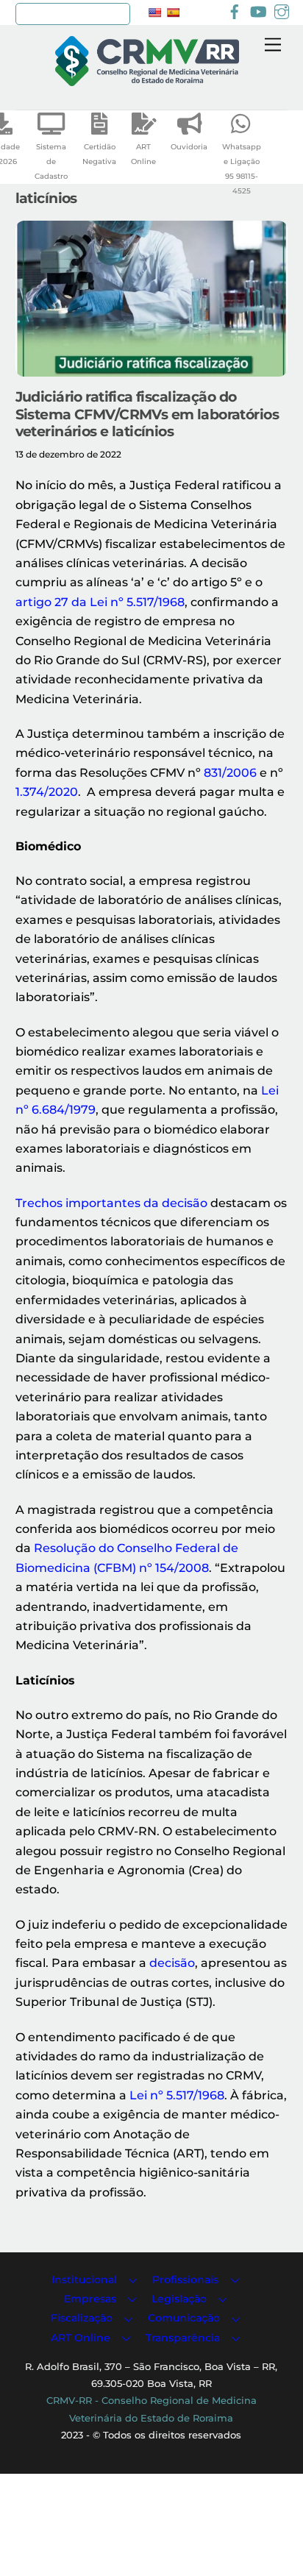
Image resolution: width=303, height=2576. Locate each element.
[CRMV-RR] (147, 80)
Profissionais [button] (185, 2280)
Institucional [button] (84, 2280)
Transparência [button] (183, 2338)
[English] (154, 13)
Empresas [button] (90, 2299)
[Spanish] (173, 13)
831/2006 (230, 773)
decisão (172, 1963)
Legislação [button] (179, 2299)
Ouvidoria (189, 147)
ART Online (143, 154)
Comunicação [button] (184, 2318)
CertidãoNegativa (99, 154)
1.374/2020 (47, 792)
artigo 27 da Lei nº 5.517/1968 (100, 602)
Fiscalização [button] (82, 2318)
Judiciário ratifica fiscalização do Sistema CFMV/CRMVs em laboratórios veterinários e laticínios (147, 413)
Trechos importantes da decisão (111, 1203)
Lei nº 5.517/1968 (177, 2095)
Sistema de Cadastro (51, 161)
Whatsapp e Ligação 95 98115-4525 (242, 169)
